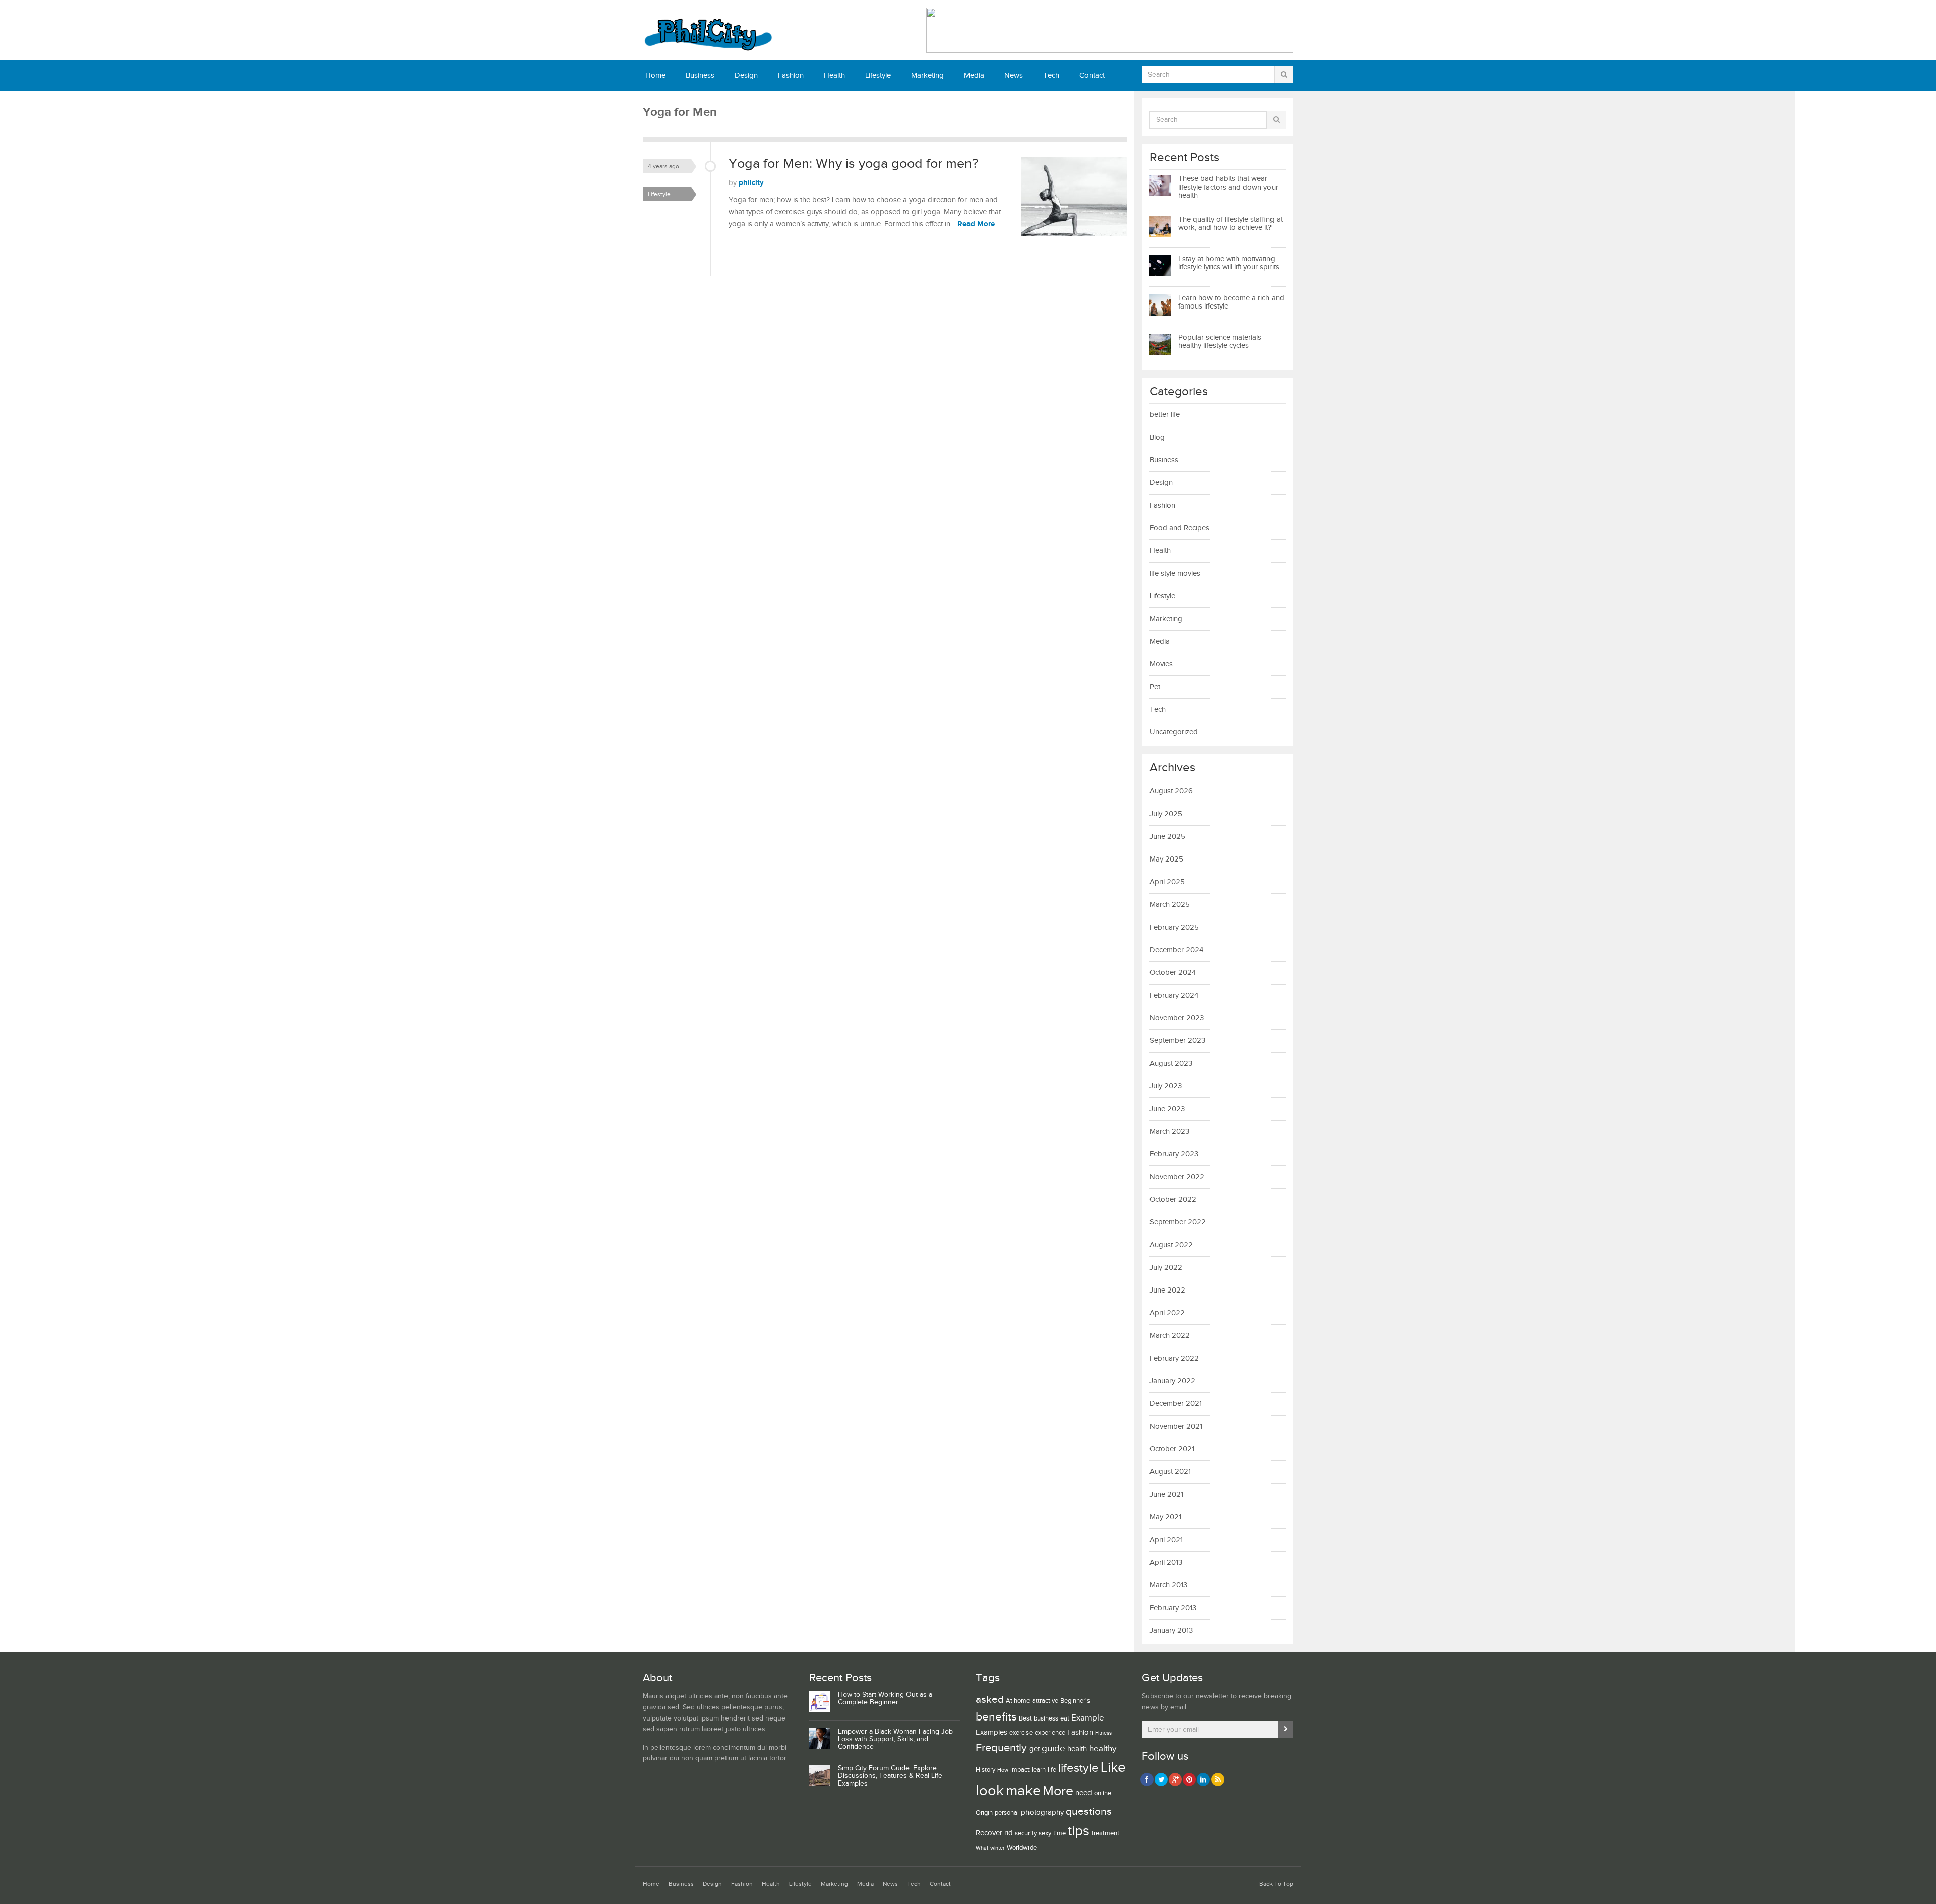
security (1026, 1833)
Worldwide (1022, 1848)
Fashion (791, 75)
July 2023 (1166, 1086)
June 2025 (1167, 837)
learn (1039, 1770)
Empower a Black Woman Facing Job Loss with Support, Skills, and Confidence (895, 1739)
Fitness (1103, 1733)
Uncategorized (1174, 732)
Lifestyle (878, 75)
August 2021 (1170, 1472)
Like (1113, 1768)
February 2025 (1174, 927)
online (1103, 1793)
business (1046, 1718)
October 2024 (1173, 973)
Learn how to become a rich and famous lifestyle (1231, 302)
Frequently (1001, 1748)
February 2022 (1174, 1358)
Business (700, 75)
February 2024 (1174, 995)
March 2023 (1169, 1131)
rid (1009, 1833)
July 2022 (1166, 1268)
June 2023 (1167, 1109)
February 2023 (1174, 1154)
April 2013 (1166, 1562)
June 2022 (1167, 1290)
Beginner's (1075, 1701)
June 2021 (1166, 1494)
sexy (1045, 1833)
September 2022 (1178, 1222)
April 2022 (1167, 1313)
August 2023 (1171, 1063)
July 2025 (1166, 814)
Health (834, 75)
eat (1065, 1718)
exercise (1021, 1733)
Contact (1092, 75)
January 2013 (1171, 1631)
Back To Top (1276, 1884)
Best (1025, 1718)
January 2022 (1172, 1381)
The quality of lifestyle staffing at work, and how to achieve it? (1230, 224)
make (1023, 1791)
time (1060, 1833)
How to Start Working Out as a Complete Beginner (885, 1699)
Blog (1157, 437)
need (1084, 1793)
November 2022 (1177, 1177)
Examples (991, 1732)
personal (1007, 1813)
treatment (1105, 1833)
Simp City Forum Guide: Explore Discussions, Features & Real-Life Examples (890, 1776)
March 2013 (1168, 1585)
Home (655, 75)
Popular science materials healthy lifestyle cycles (1220, 342)
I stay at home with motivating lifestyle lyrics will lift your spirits (1229, 263)
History (985, 1770)
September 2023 (1177, 1041)
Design (746, 75)
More (1058, 1791)
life (1052, 1770)
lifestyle (1078, 1768)
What (982, 1848)
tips (1079, 1831)
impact (1020, 1770)
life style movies (1175, 573)
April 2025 (1167, 882)
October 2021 (1172, 1449)
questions (1089, 1811)
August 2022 (1171, 1245)
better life (1165, 415)
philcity (751, 183)
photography (1042, 1813)
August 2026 (1171, 791)
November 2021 (1176, 1426)
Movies (1161, 664)
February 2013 (1173, 1608)
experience (1050, 1733)
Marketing (927, 75)
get (1034, 1749)
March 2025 (1170, 905)
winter (997, 1848)
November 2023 (1177, 1018)
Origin (984, 1813)
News (1014, 75)
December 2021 (1176, 1404)
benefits (996, 1717)
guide (1053, 1748)
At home (1018, 1701)
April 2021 (1166, 1540)
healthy (1103, 1749)
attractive (1045, 1701)
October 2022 (1173, 1200)
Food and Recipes (1179, 528)
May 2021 (1165, 1517)
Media (974, 75)
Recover (989, 1833)
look (990, 1791)
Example (1088, 1718)
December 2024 (1176, 950)
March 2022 (1170, 1336)
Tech (1051, 75)
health (1077, 1749)
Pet (1155, 687)
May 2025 (1166, 859)
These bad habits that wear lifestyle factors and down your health (1228, 187)
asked (990, 1700)
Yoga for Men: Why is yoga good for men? (853, 164)
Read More (976, 224)
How (1003, 1770)
